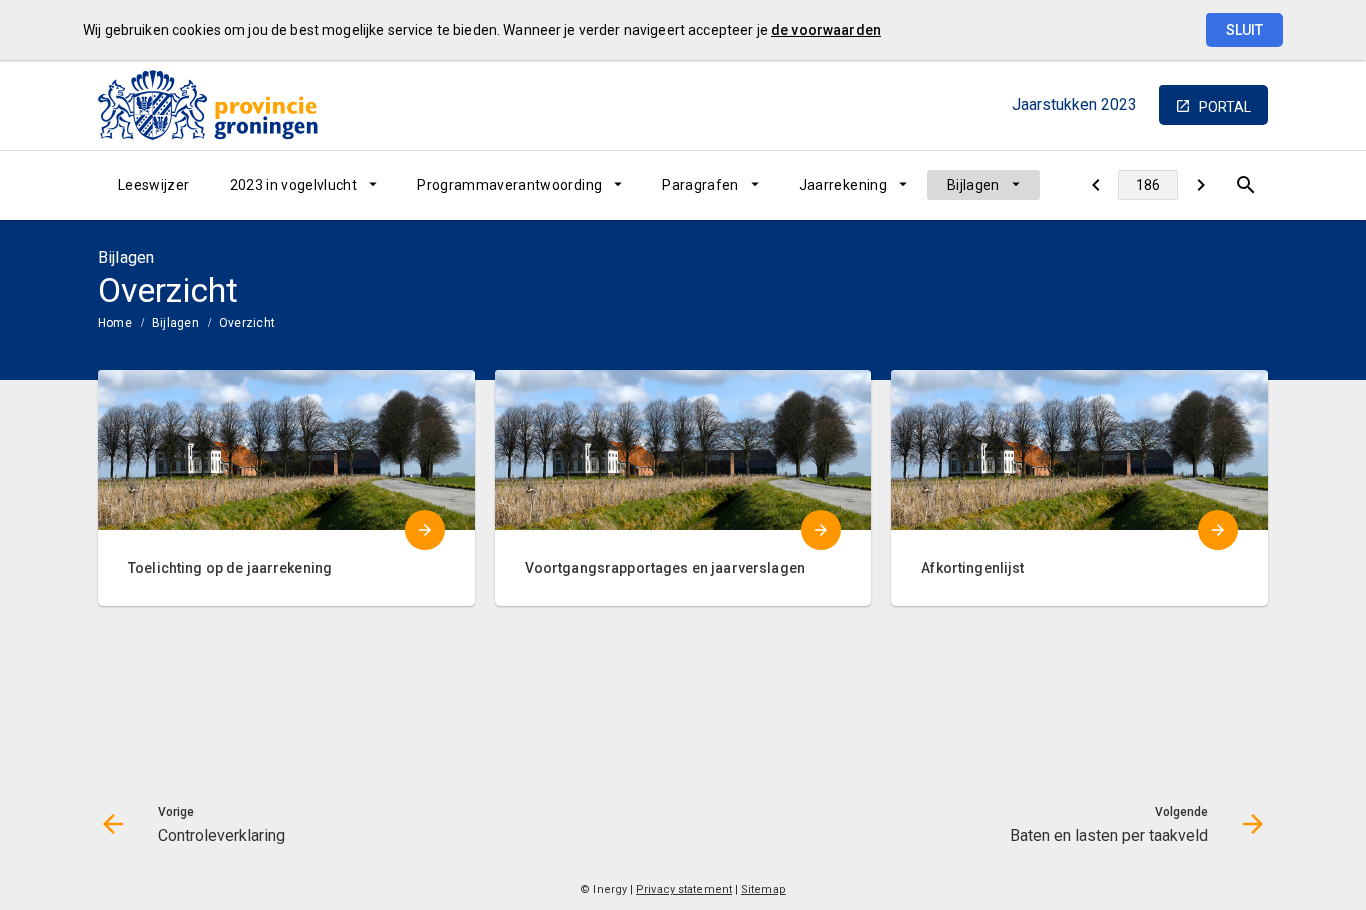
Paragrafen (700, 185)
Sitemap (763, 889)
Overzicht (247, 323)
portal (1225, 107)
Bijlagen (973, 185)
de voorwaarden (826, 30)
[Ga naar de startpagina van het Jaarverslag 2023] (208, 105)
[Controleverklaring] (1095, 185)
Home (115, 323)
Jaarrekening (843, 185)
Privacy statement (684, 889)
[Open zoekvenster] (1245, 185)
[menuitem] (154, 185)
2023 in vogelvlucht (294, 185)
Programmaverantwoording (509, 185)
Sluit (1244, 30)
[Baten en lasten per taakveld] (1200, 185)
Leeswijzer (154, 185)
